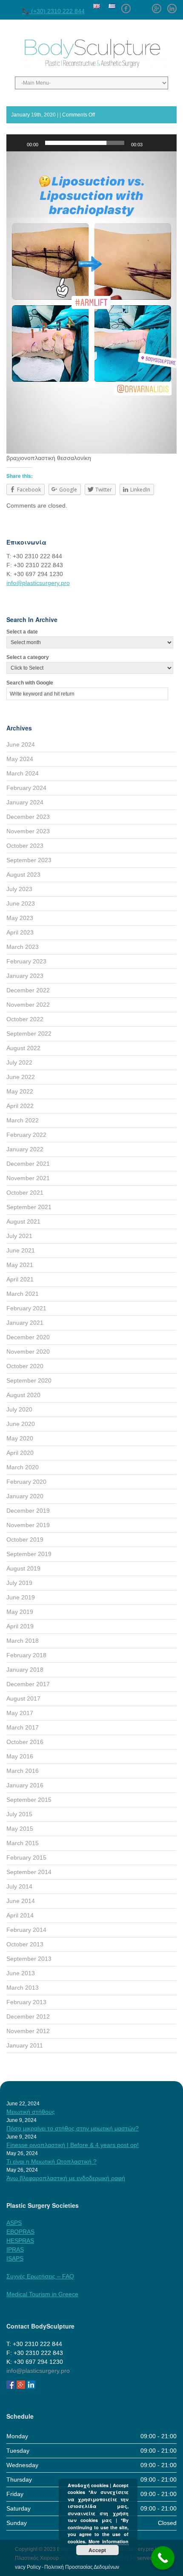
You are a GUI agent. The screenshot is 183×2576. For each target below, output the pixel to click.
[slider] (85, 143)
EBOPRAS (20, 2232)
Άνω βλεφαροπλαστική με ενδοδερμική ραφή (66, 2178)
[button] (91, 151)
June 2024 (21, 744)
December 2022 (28, 990)
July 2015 (19, 1814)
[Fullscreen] (166, 143)
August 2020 (23, 1395)
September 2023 (29, 860)
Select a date (22, 632)
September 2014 (29, 1872)
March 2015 (23, 1843)
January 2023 (25, 976)
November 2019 (28, 1525)
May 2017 (20, 1713)
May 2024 (20, 759)
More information (109, 2541)
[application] (91, 302)
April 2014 (20, 1915)
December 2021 (28, 1164)
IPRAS (15, 2249)
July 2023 (19, 889)
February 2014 (26, 1930)
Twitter (141, 6)
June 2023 (21, 903)
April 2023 (20, 932)
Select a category (28, 657)
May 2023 (20, 918)
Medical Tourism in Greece (42, 2294)
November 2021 (28, 1178)
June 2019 (21, 1597)
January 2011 (25, 2045)
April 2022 (20, 1106)
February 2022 (26, 1135)
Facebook (126, 6)
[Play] (17, 143)
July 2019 (19, 1583)
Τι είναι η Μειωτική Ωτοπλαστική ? (51, 2161)
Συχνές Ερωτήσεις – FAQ (40, 2276)
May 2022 (20, 1091)
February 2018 (26, 1655)
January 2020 (25, 1496)
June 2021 (21, 1250)
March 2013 (23, 1988)
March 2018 (23, 1641)
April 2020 (20, 1453)
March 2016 (23, 1771)
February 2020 (26, 1482)
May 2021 (20, 1265)
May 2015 (20, 1829)
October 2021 (25, 1193)
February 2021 (26, 1308)
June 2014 (21, 1901)
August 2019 (23, 1568)
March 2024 (23, 773)
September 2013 (29, 1959)
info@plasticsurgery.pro (38, 583)
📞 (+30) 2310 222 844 (53, 11)
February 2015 (26, 1857)
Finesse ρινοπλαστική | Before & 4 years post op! (73, 2145)
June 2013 (21, 1973)
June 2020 (21, 1424)
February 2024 (26, 788)
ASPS (14, 2223)
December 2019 (28, 1511)
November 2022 (28, 1005)
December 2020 (28, 1337)
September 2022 (29, 1034)
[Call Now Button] (163, 2558)
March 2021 (23, 1294)
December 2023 (28, 817)
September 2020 (29, 1380)
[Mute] (152, 143)
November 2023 (28, 831)
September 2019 (29, 1554)
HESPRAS (20, 2241)
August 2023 (23, 875)
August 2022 (23, 1048)
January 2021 (25, 1323)
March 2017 (23, 1727)
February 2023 (26, 961)
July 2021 (19, 1236)
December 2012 (28, 2016)
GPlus (157, 6)
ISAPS (15, 2258)
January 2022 (25, 1149)
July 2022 (19, 1062)
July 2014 (19, 1886)
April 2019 (20, 1626)
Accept (97, 2550)
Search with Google (30, 683)
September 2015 (29, 1800)
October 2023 (25, 846)
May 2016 (20, 1756)
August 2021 (23, 1221)
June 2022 (21, 1077)
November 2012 (28, 2031)
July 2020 (19, 1409)
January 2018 (25, 1670)
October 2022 (25, 1019)
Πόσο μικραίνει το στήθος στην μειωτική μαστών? (73, 2128)
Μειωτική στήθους (31, 2112)
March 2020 (23, 1467)
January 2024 (25, 802)
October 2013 (25, 1944)
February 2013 (26, 2002)
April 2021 (20, 1279)
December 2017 (28, 1684)
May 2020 (20, 1438)
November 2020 (28, 1352)
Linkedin (172, 6)
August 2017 (23, 1698)
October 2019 (25, 1539)
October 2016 (25, 1742)
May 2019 (20, 1612)
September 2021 (29, 1207)
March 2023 (23, 947)
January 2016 (25, 1785)
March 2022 (23, 1120)
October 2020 (25, 1366)
